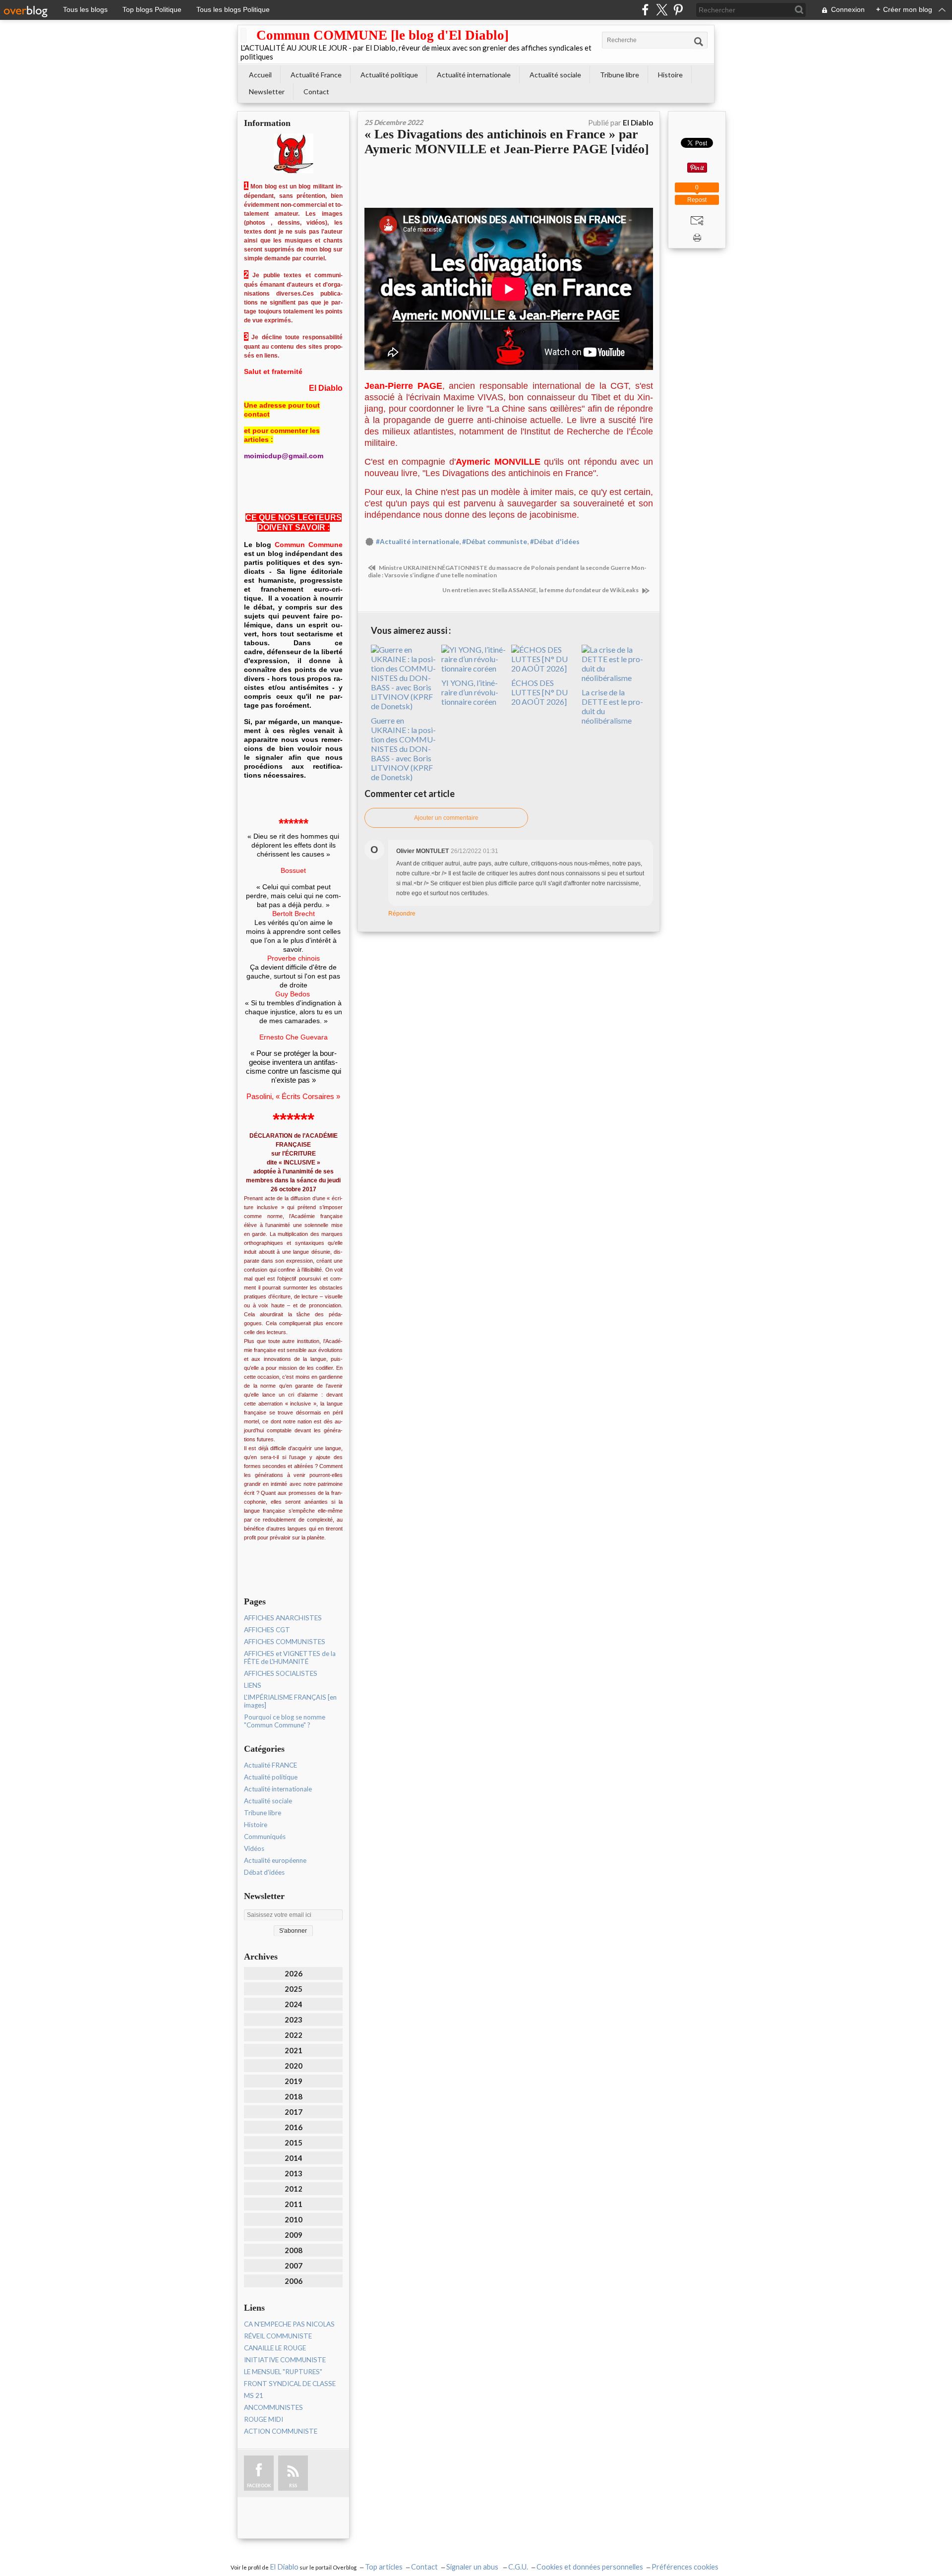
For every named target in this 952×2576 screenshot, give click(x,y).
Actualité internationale (474, 75)
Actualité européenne (275, 1860)
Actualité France (316, 75)
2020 (294, 2066)
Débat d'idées (264, 1872)
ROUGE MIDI (264, 2419)
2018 (294, 2096)
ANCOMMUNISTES (273, 2407)
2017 (294, 2112)
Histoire (670, 75)
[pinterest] (678, 10)
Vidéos (254, 1848)
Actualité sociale (555, 75)
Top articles (384, 2567)
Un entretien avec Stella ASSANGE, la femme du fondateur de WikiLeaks (541, 590)
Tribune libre (620, 75)
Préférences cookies (685, 2567)
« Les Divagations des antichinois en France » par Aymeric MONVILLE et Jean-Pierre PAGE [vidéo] (507, 142)
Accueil (260, 75)
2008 (294, 2250)
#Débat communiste (495, 542)
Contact (316, 92)
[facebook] (645, 10)
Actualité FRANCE (270, 1765)
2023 (294, 2020)
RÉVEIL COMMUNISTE (278, 2336)
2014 (294, 2158)
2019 (294, 2081)
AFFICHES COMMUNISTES (285, 1642)
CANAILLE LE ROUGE (275, 2348)
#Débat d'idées (555, 542)
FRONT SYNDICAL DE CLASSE (290, 2384)
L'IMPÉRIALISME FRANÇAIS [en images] (290, 1701)
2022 (294, 2035)
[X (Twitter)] (662, 10)
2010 (294, 2219)
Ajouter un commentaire (446, 818)
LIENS (253, 1685)
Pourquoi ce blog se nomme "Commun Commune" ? (285, 1721)
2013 (294, 2173)
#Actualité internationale (417, 542)
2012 (294, 2189)
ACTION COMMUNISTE (281, 2431)
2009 (294, 2235)
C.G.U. (518, 2567)
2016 (294, 2127)
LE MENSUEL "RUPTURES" (283, 2372)
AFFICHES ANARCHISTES (283, 1618)
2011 (294, 2204)
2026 (294, 1973)
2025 (294, 1989)
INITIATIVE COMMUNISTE (285, 2360)
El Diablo (284, 2567)
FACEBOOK (259, 2485)
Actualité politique (389, 75)
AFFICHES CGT (267, 1630)
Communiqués (265, 1837)
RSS (293, 2485)
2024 (294, 2004)
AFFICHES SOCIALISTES (281, 1673)
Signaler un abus (473, 2567)
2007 (294, 2266)
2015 (294, 2143)
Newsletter (267, 92)
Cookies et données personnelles (590, 2567)
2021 (294, 2050)
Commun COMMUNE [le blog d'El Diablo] (383, 35)
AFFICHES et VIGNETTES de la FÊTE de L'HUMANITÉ (290, 1657)
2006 (294, 2281)
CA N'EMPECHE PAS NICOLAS (289, 2324)
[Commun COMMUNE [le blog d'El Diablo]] (243, 35)
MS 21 (254, 2395)
